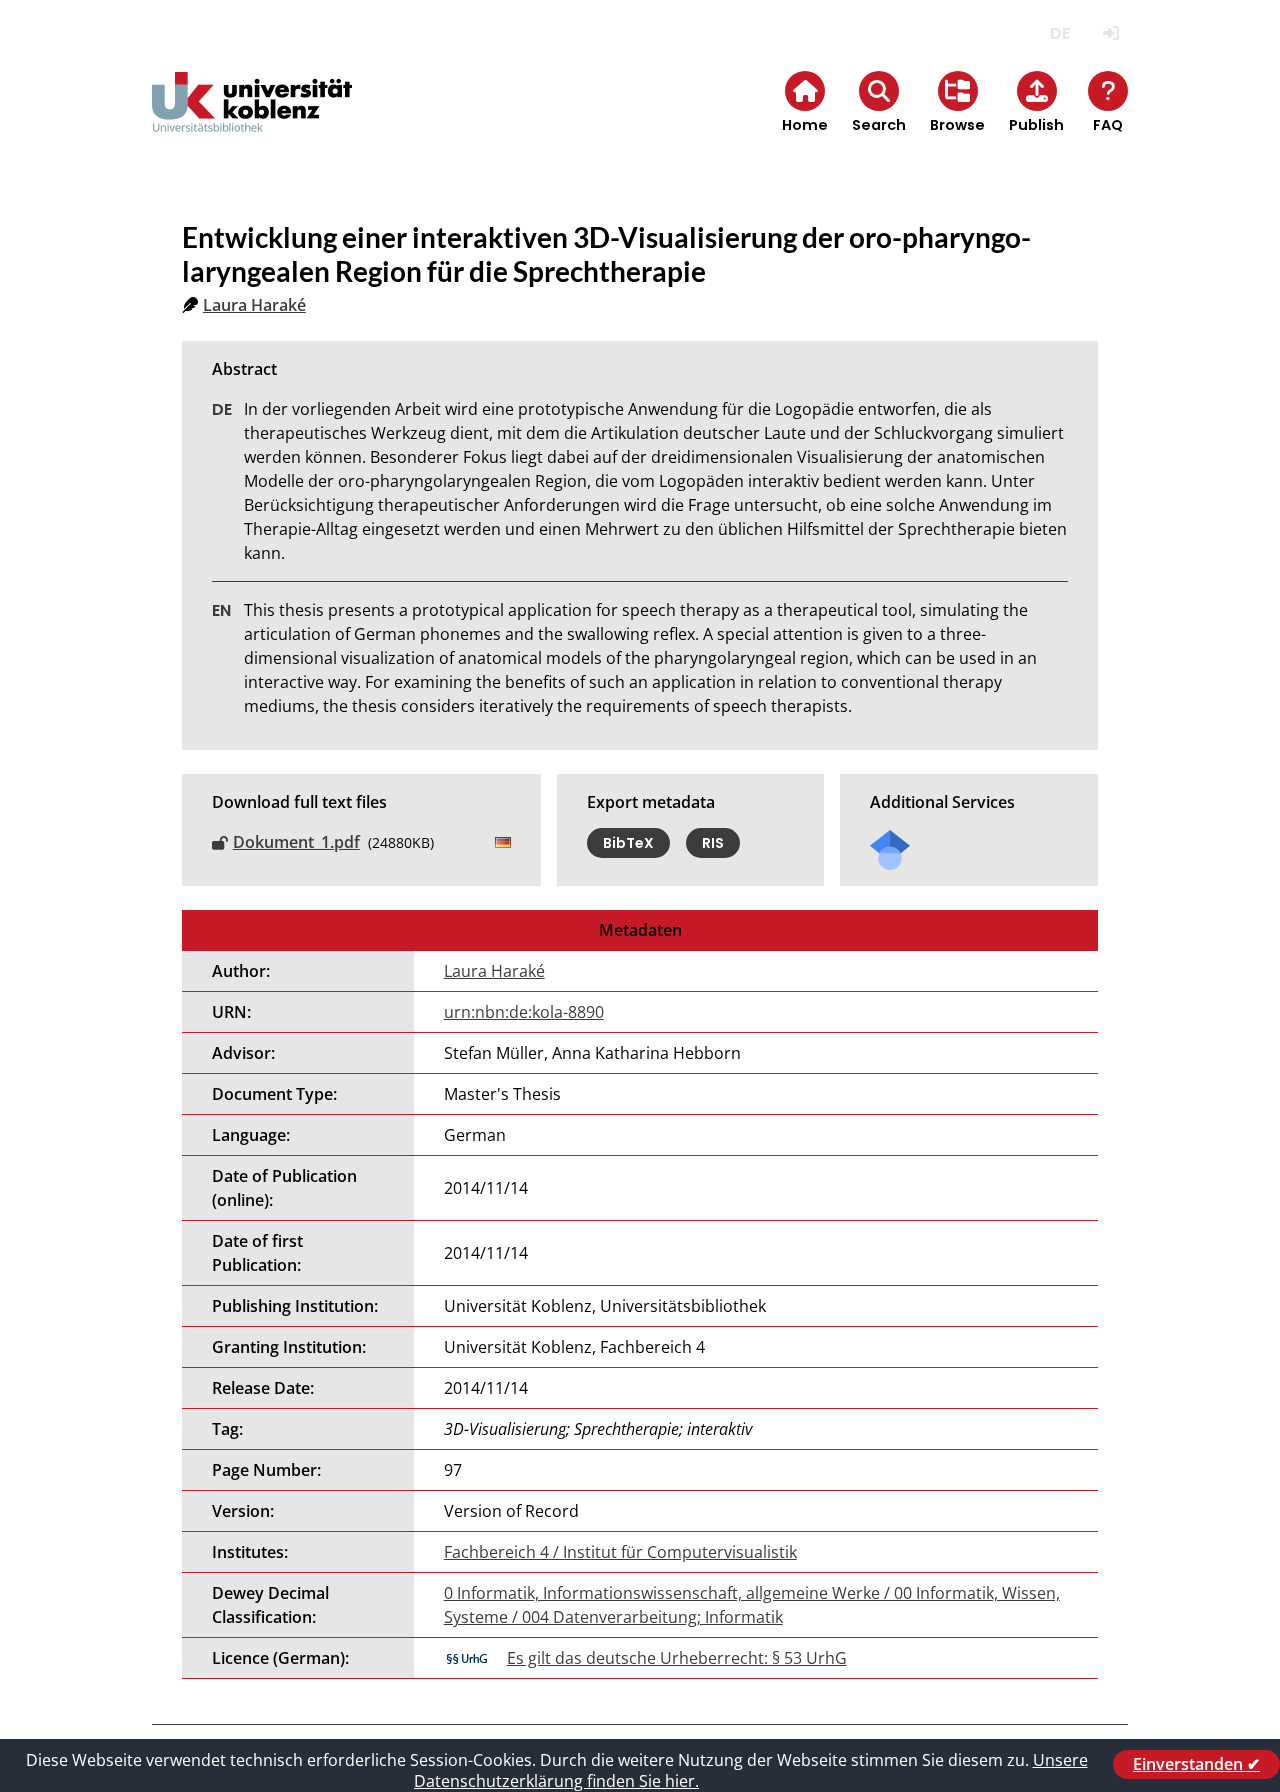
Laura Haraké (254, 305)
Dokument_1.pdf (296, 842)
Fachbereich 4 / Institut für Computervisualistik (620, 1552)
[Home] (252, 118)
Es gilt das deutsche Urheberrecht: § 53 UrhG (677, 1658)
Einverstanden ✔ (1196, 1764)
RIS (713, 843)
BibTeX (628, 843)
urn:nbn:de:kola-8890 (524, 1012)
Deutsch (1059, 33)
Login (1110, 33)
